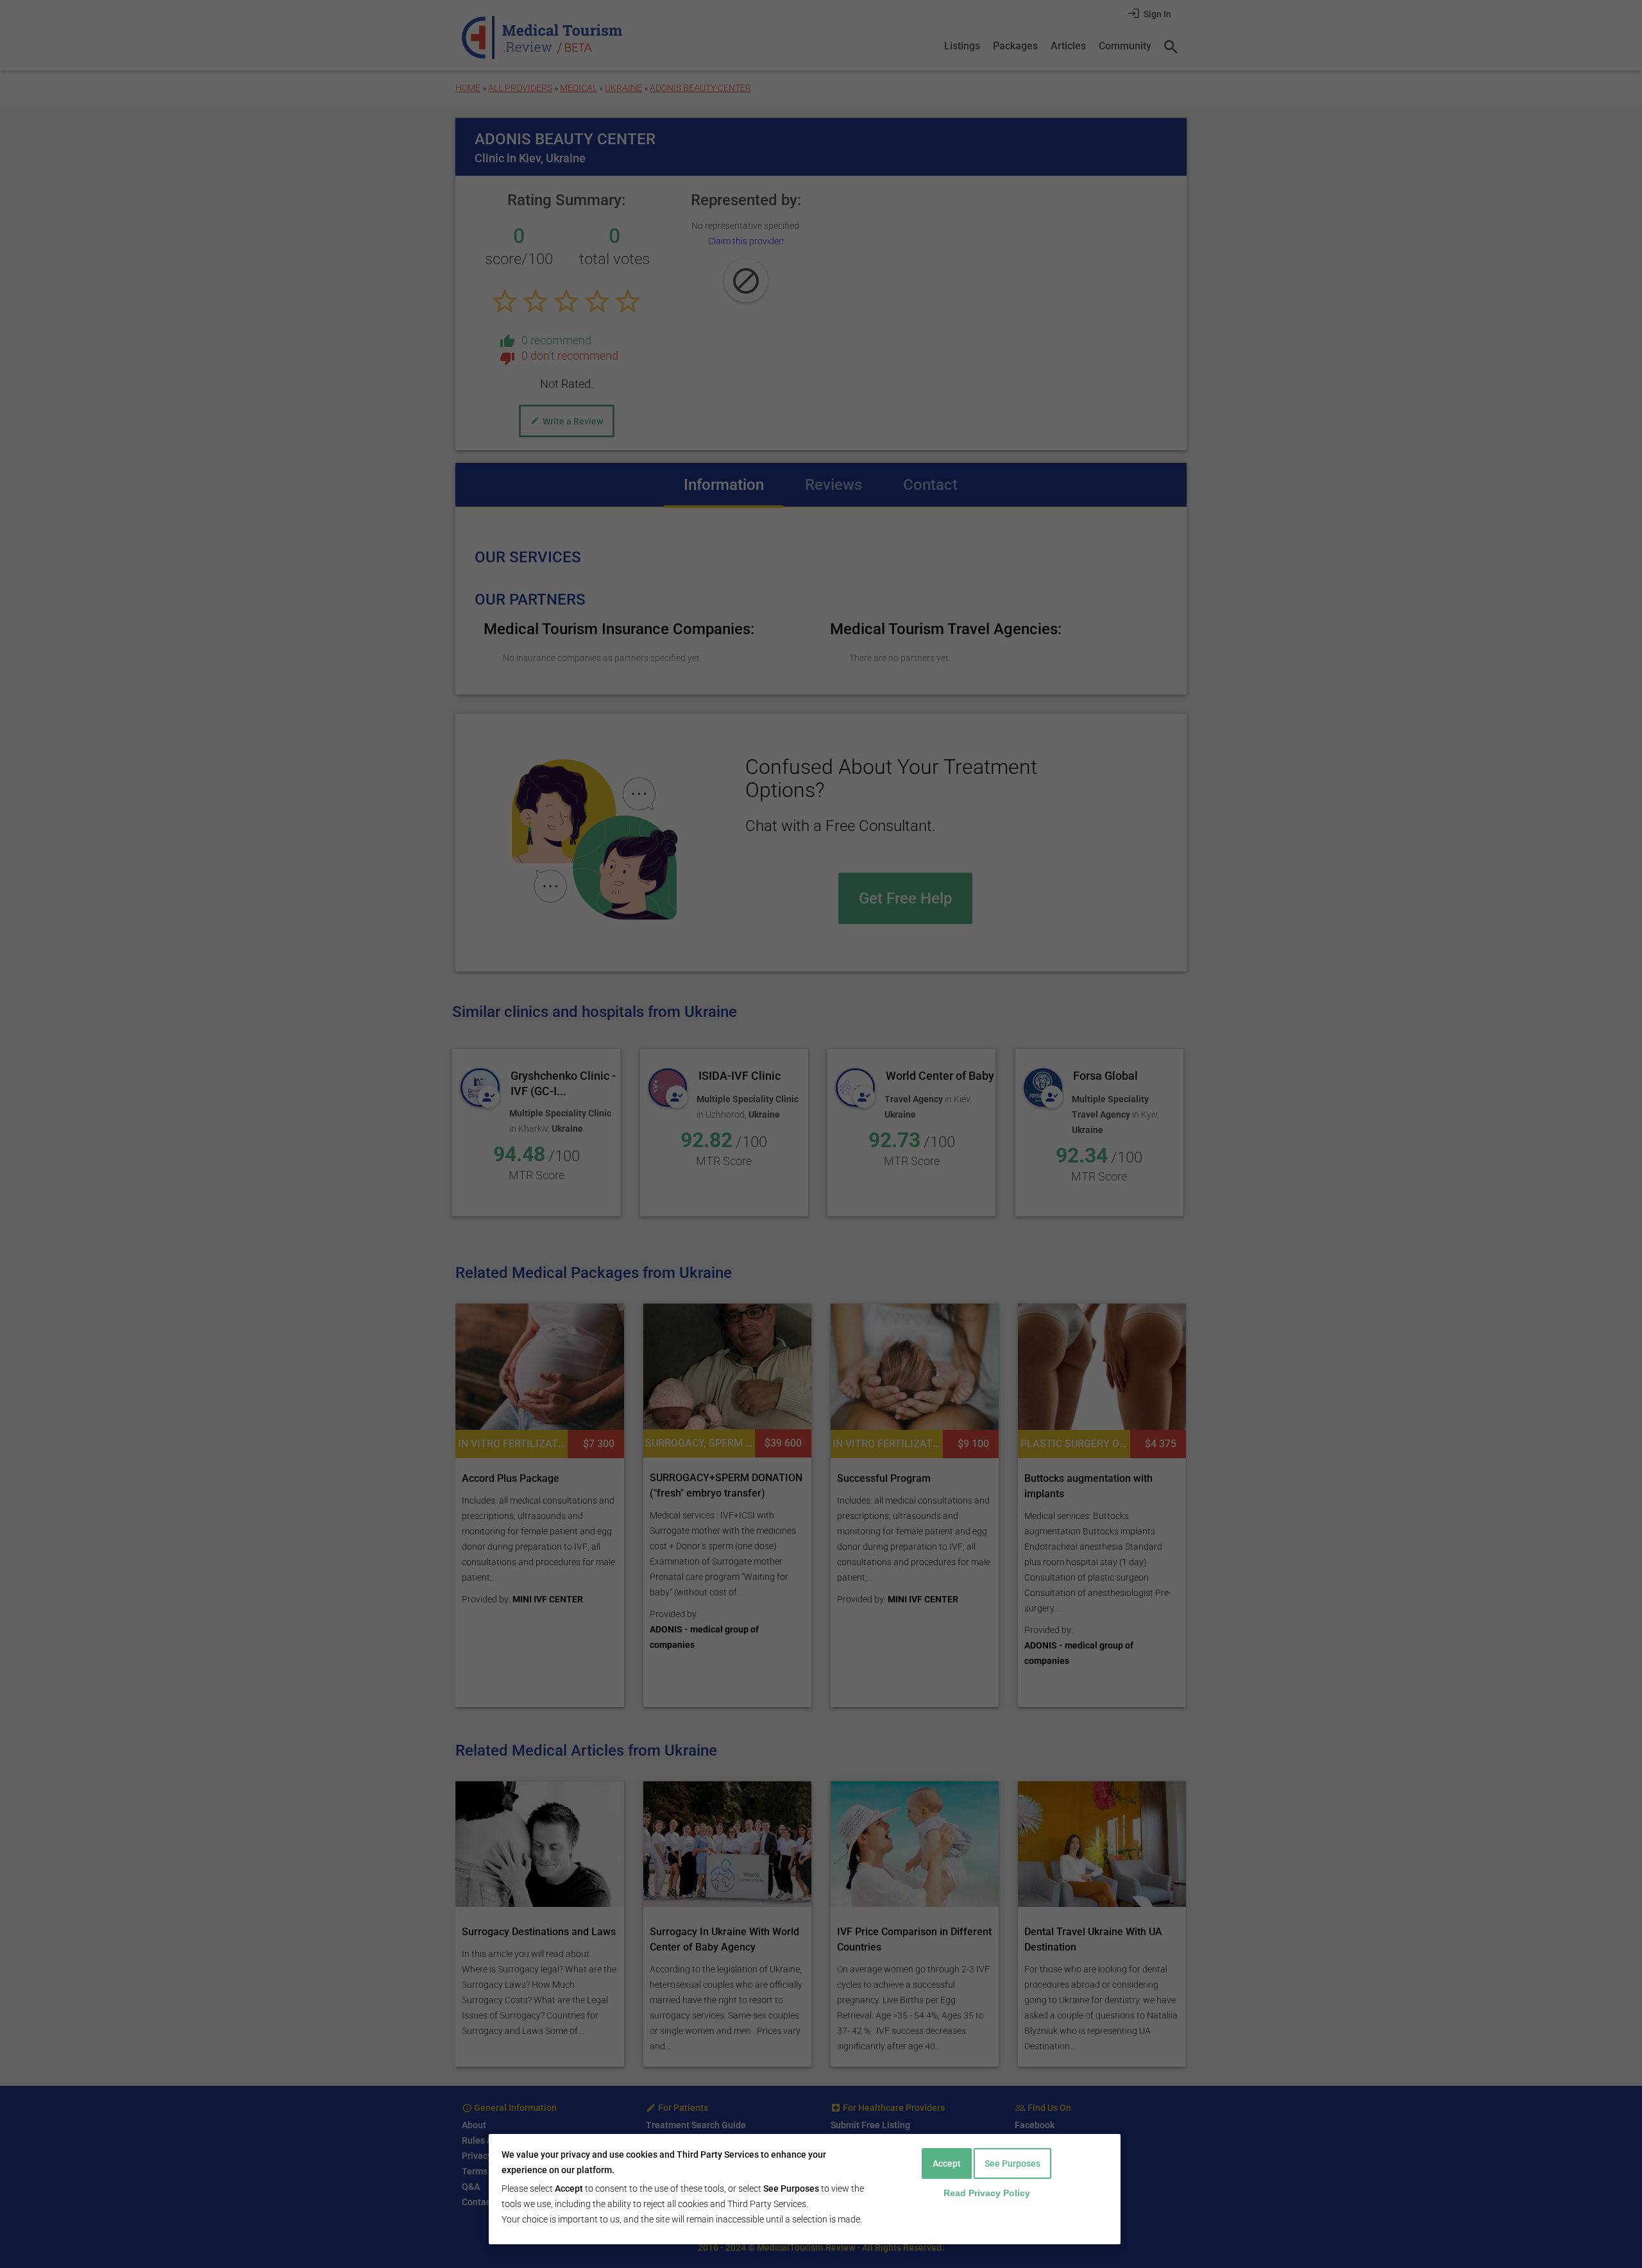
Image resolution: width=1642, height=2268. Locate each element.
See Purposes (1012, 2163)
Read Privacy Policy (987, 2193)
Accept (947, 2163)
